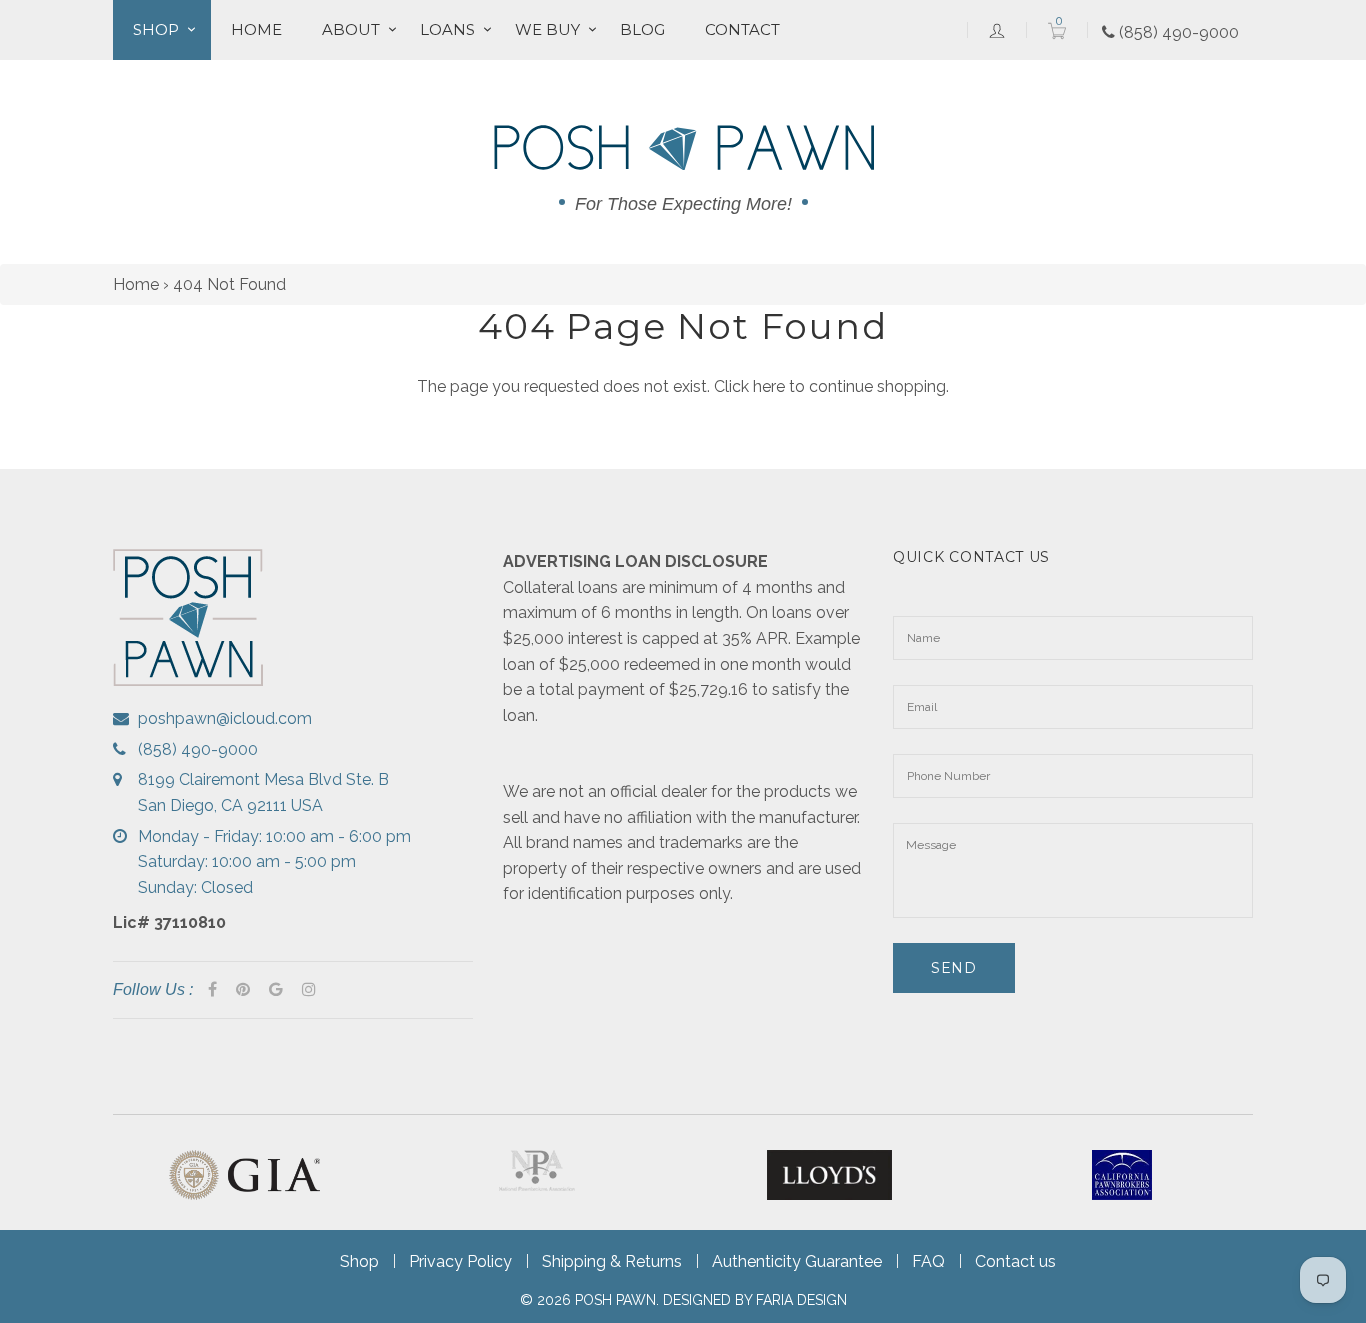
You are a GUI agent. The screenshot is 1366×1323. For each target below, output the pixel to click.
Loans (447, 29)
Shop (156, 29)
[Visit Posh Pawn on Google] (276, 990)
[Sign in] (997, 30)
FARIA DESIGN (801, 1300)
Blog (642, 29)
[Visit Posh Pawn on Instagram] (309, 990)
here (769, 386)
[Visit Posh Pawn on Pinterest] (243, 990)
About (351, 29)
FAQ (928, 1261)
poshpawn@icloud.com (225, 718)
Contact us (1015, 1261)
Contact (742, 29)
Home (256, 29)
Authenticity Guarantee (797, 1261)
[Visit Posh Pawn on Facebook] (212, 990)
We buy (547, 29)
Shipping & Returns (612, 1261)
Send (954, 968)
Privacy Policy (460, 1261)
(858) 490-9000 (1177, 32)
